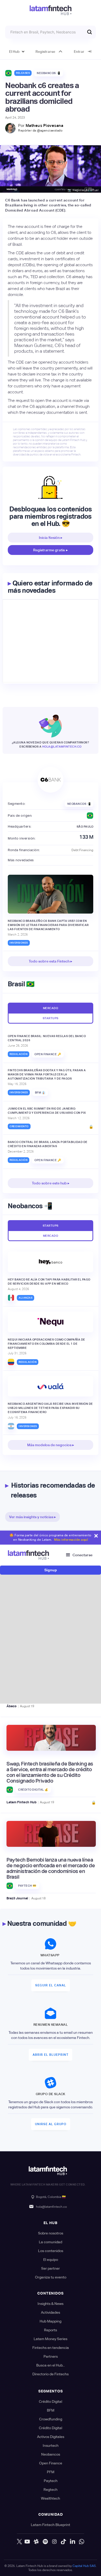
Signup (51, 1570)
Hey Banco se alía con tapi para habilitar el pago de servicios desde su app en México (49, 1282)
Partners (51, 2356)
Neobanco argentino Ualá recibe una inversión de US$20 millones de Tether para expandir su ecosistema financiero (50, 1408)
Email (20, 1608)
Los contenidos (51, 2251)
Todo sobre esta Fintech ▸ (51, 961)
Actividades (51, 2312)
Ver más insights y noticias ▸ (33, 1517)
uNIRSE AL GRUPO (51, 2124)
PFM (51, 2472)
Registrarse (45, 52)
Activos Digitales (51, 2437)
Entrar (79, 52)
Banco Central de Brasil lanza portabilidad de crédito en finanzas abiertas (48, 1144)
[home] (51, 10)
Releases (23, 73)
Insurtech (51, 2445)
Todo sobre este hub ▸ (51, 1183)
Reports (51, 2330)
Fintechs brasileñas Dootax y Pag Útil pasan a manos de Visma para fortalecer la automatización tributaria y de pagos (47, 1074)
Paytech (51, 2481)
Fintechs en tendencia (51, 2348)
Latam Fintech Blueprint (51, 2525)
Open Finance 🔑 (48, 1054)
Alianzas (26, 1298)
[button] (17, 52)
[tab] (51, 1008)
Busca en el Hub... (51, 2365)
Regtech (51, 2490)
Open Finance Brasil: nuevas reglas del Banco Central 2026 (47, 1038)
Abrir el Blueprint (51, 2055)
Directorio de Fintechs (51, 2374)
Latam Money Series (51, 2339)
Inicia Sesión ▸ (51, 538)
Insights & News (51, 2304)
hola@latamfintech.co (62, 747)
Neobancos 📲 (49, 73)
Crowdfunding (51, 2419)
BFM (51, 2410)
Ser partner (51, 2268)
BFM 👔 (40, 1092)
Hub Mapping (51, 2321)
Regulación (19, 1054)
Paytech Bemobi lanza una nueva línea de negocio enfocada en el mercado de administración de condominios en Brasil (51, 1868)
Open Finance (51, 2463)
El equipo (51, 2260)
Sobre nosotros (51, 2233)
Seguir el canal (51, 1985)
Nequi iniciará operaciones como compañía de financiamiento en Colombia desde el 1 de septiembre (46, 1344)
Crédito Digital (51, 2401)
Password (23, 1632)
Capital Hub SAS (84, 2566)
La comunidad (51, 2242)
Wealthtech (51, 2498)
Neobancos (51, 2454)
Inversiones (19, 943)
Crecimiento (19, 1126)
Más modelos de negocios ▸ (51, 1445)
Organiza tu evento (51, 2277)
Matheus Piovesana (45, 125)
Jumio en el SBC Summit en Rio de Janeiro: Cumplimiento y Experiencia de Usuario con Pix (47, 1111)
